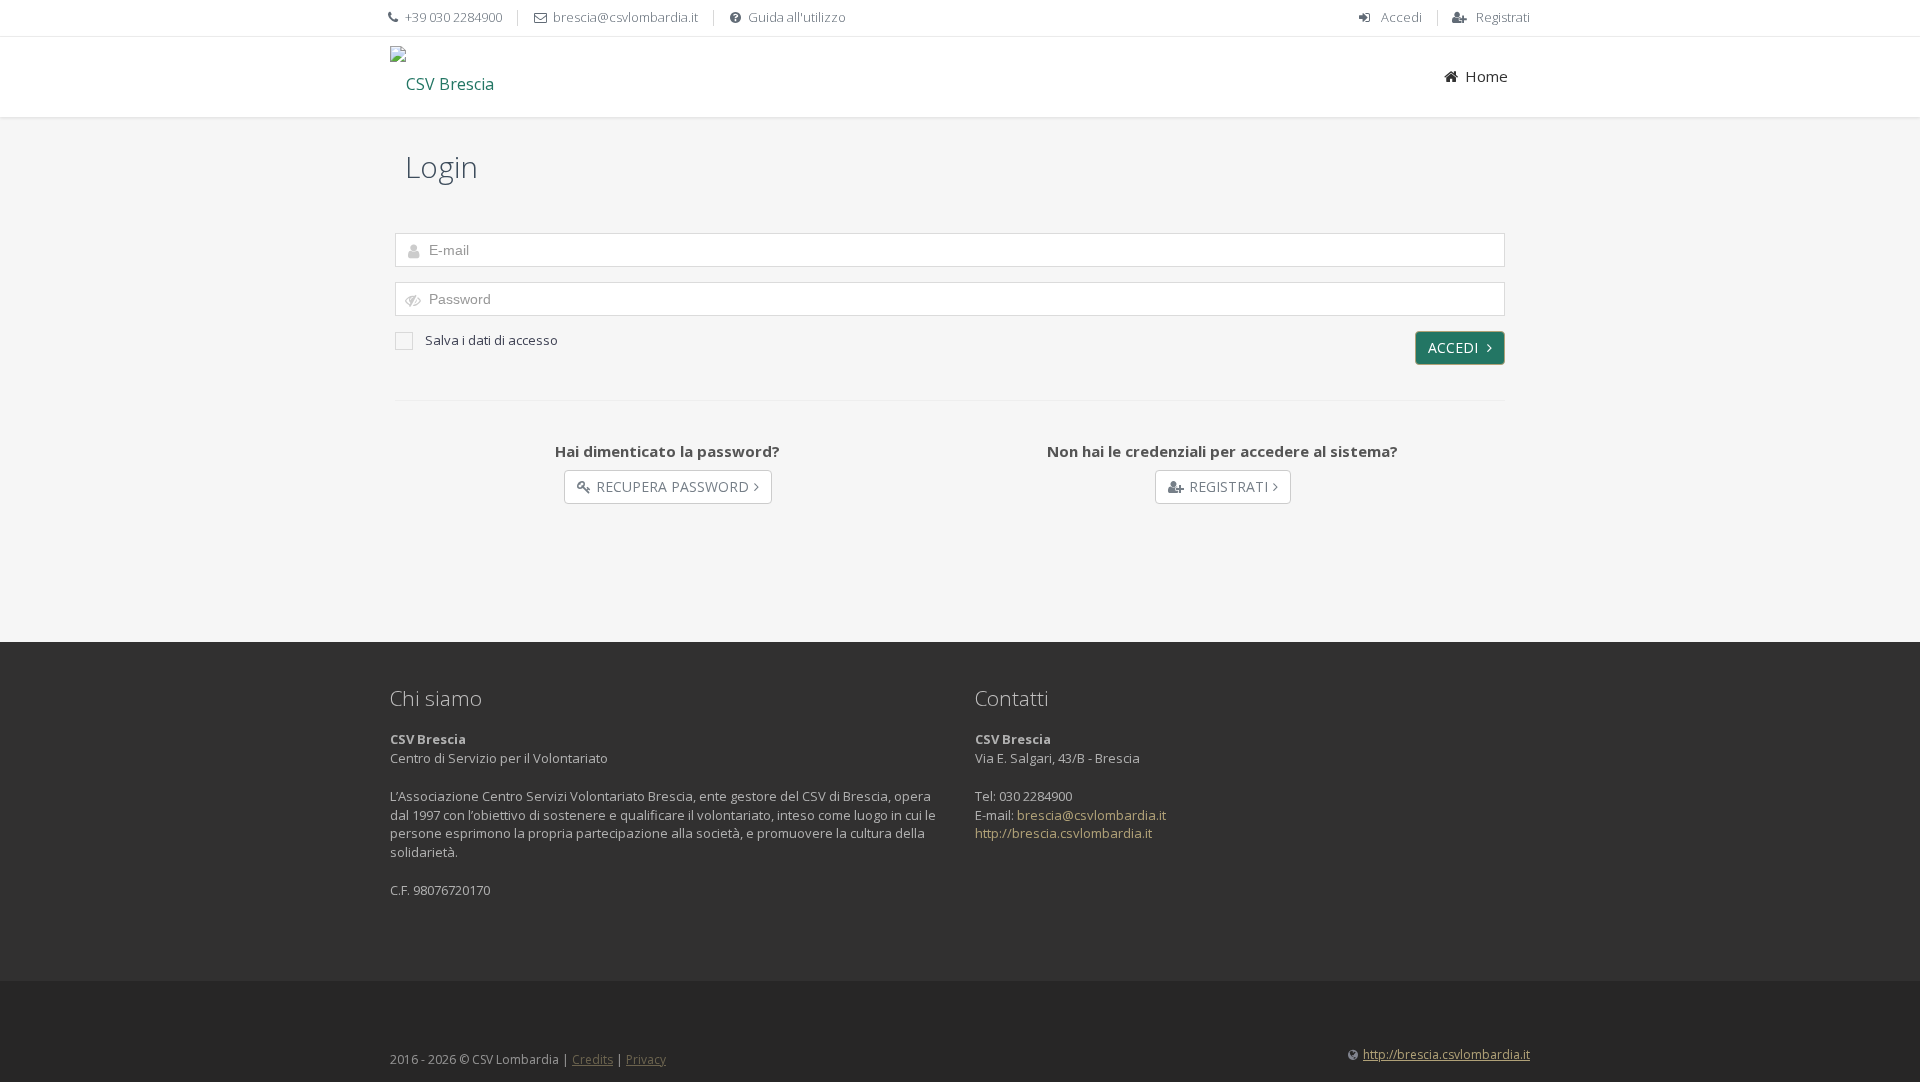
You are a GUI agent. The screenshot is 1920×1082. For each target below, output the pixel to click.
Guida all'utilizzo (797, 17)
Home (1486, 76)
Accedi (1401, 17)
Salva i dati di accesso (491, 340)
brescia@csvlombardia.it (625, 17)
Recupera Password (672, 486)
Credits (592, 1059)
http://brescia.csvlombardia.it (1063, 833)
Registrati (1503, 17)
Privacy (646, 1059)
